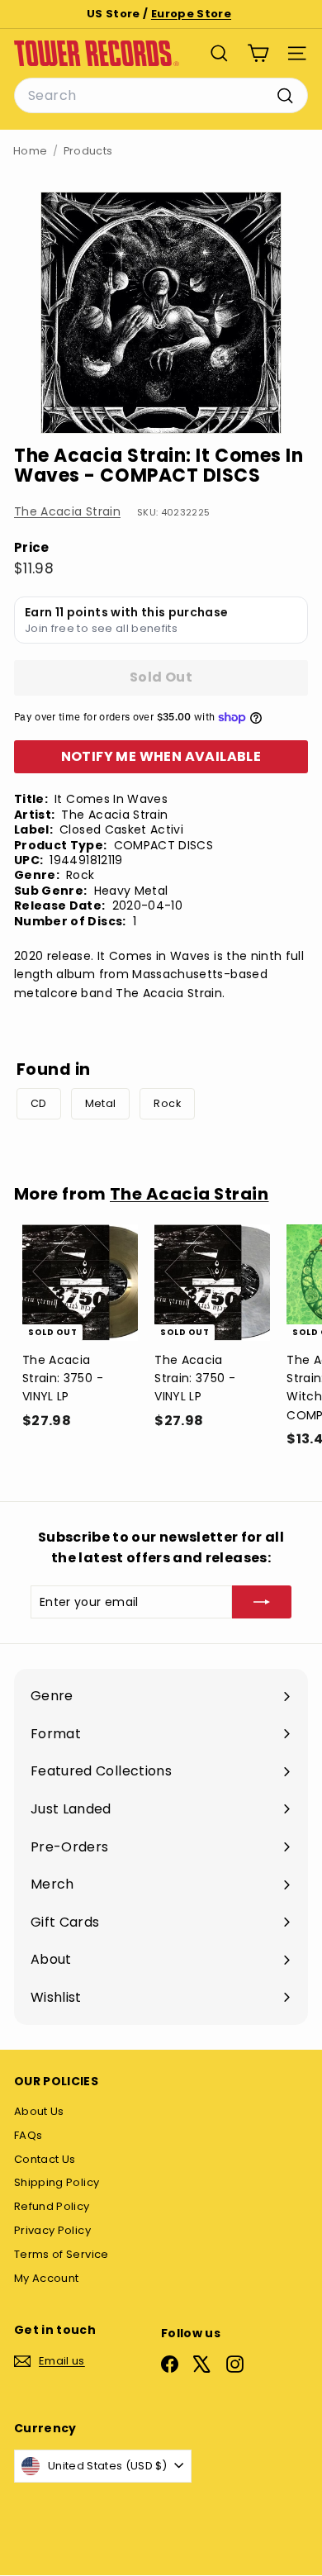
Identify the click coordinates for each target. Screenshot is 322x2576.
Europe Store (191, 14)
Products (88, 151)
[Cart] (258, 53)
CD (39, 1103)
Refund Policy (52, 2206)
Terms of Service (62, 2254)
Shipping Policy (57, 2182)
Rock (167, 1103)
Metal (101, 1103)
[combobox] (161, 96)
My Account (47, 2278)
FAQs (28, 2135)
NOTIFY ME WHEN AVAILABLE (161, 756)
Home (30, 151)
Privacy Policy (52, 2230)
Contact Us (45, 2159)
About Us (39, 2111)
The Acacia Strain (67, 511)
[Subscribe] (262, 1602)
